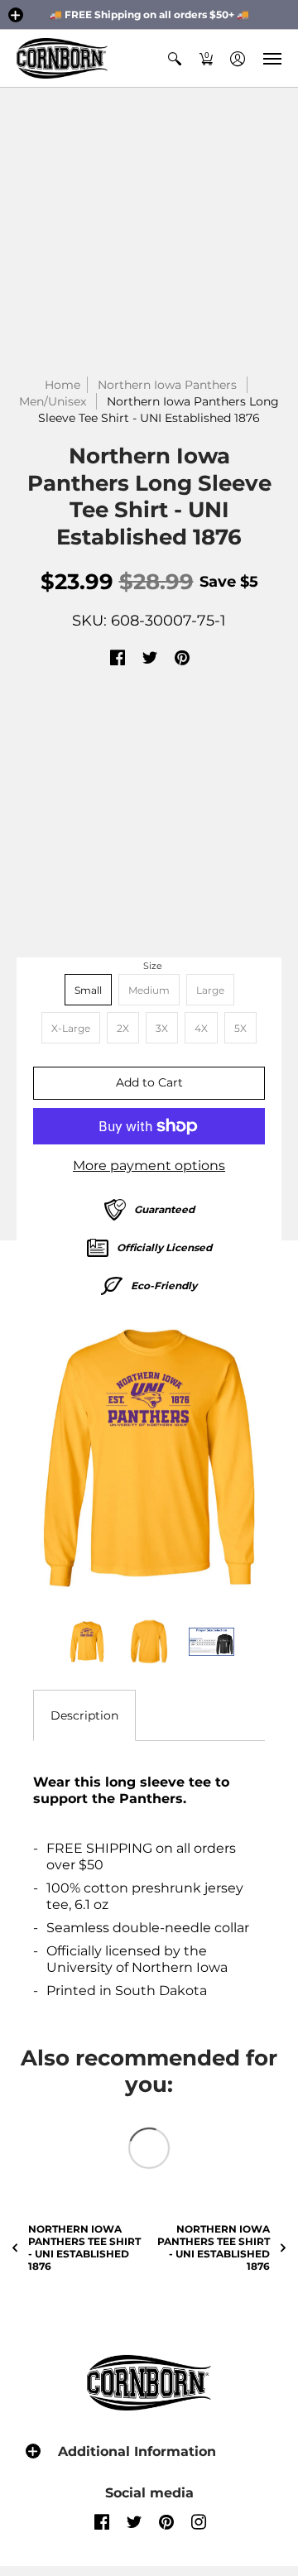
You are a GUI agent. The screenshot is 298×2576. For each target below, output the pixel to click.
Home (62, 385)
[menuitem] (175, 58)
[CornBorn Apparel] (62, 58)
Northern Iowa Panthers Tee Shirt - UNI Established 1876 (84, 2247)
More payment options (149, 1166)
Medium (149, 990)
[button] (16, 15)
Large (210, 990)
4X (201, 1028)
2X (123, 1028)
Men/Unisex (53, 401)
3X (162, 1028)
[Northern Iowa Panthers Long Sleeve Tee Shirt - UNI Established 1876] (149, 1458)
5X (240, 1028)
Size (153, 966)
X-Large (71, 1028)
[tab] (84, 1715)
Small (88, 990)
